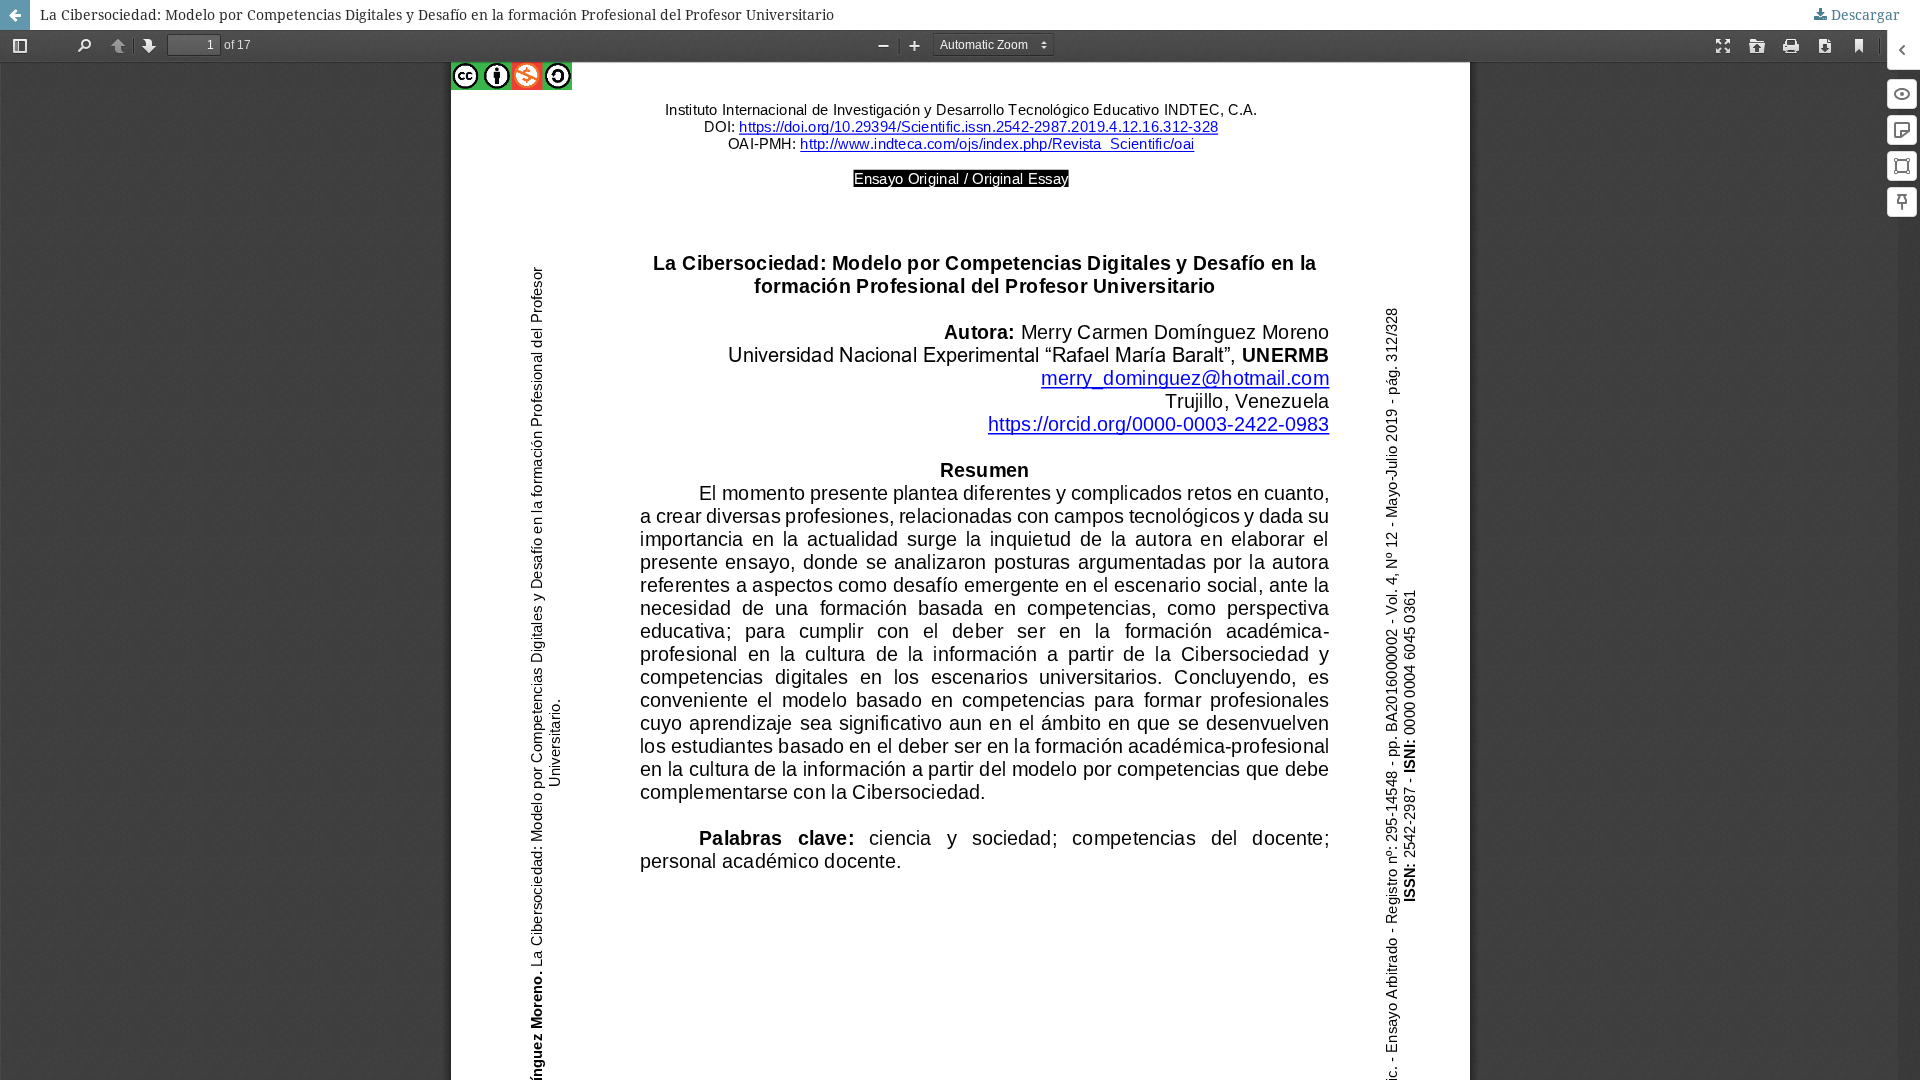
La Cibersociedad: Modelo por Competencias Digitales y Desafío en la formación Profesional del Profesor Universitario (437, 14)
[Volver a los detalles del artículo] (15, 15)
